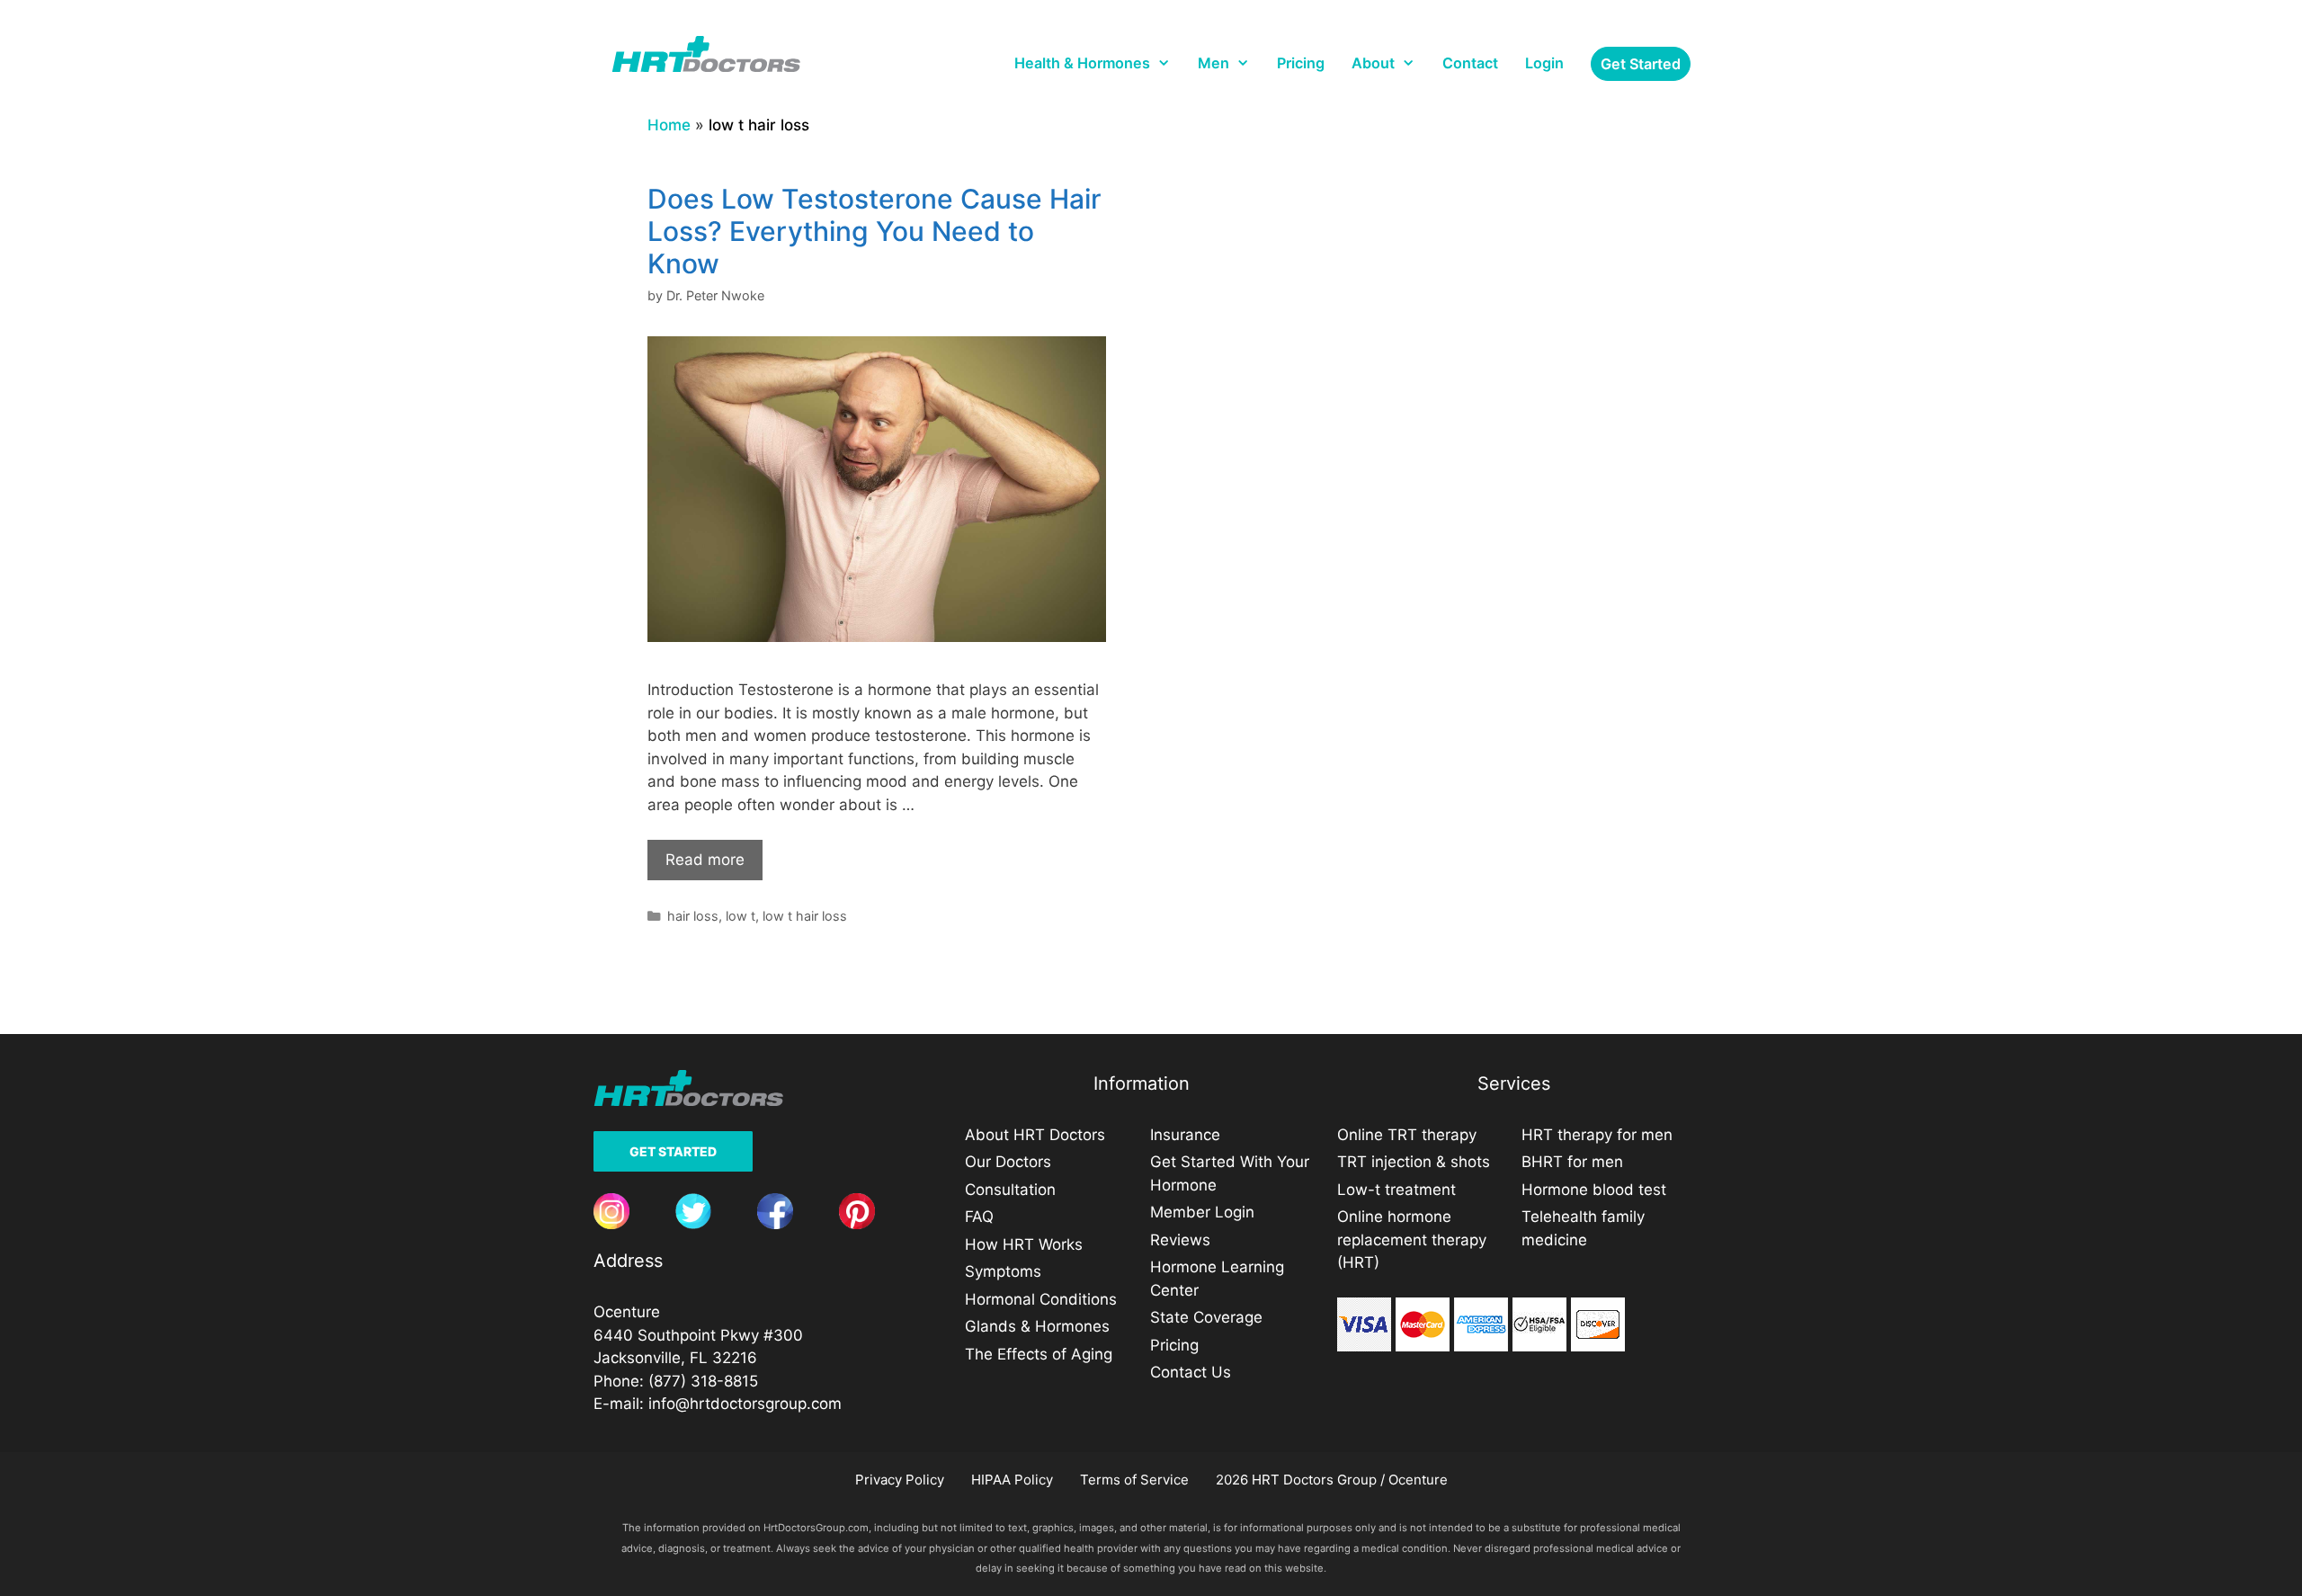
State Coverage (1206, 1317)
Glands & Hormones (1037, 1326)
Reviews (1180, 1240)
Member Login (1202, 1212)
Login (1544, 63)
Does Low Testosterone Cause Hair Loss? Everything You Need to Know (874, 231)
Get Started (673, 1151)
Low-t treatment (1396, 1190)
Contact (1470, 63)
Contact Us (1191, 1372)
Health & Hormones (1082, 63)
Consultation (1010, 1190)
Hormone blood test (1594, 1190)
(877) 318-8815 (703, 1381)
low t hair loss (805, 916)
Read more (705, 860)
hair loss (693, 916)
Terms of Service (1134, 1480)
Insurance (1185, 1135)
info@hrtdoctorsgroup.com (745, 1404)
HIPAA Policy (1012, 1480)
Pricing (1301, 63)
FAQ (979, 1217)
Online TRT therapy (1407, 1135)
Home (669, 125)
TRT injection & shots (1414, 1162)
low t (741, 916)
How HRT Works (1024, 1244)
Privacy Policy (900, 1480)
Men (1213, 63)
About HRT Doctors (1035, 1135)
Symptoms (1003, 1271)
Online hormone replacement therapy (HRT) (1412, 1239)
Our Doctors (1008, 1162)
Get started (1641, 64)
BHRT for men (1572, 1162)
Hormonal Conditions (1041, 1299)
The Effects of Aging (1039, 1354)
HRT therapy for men (1597, 1135)
